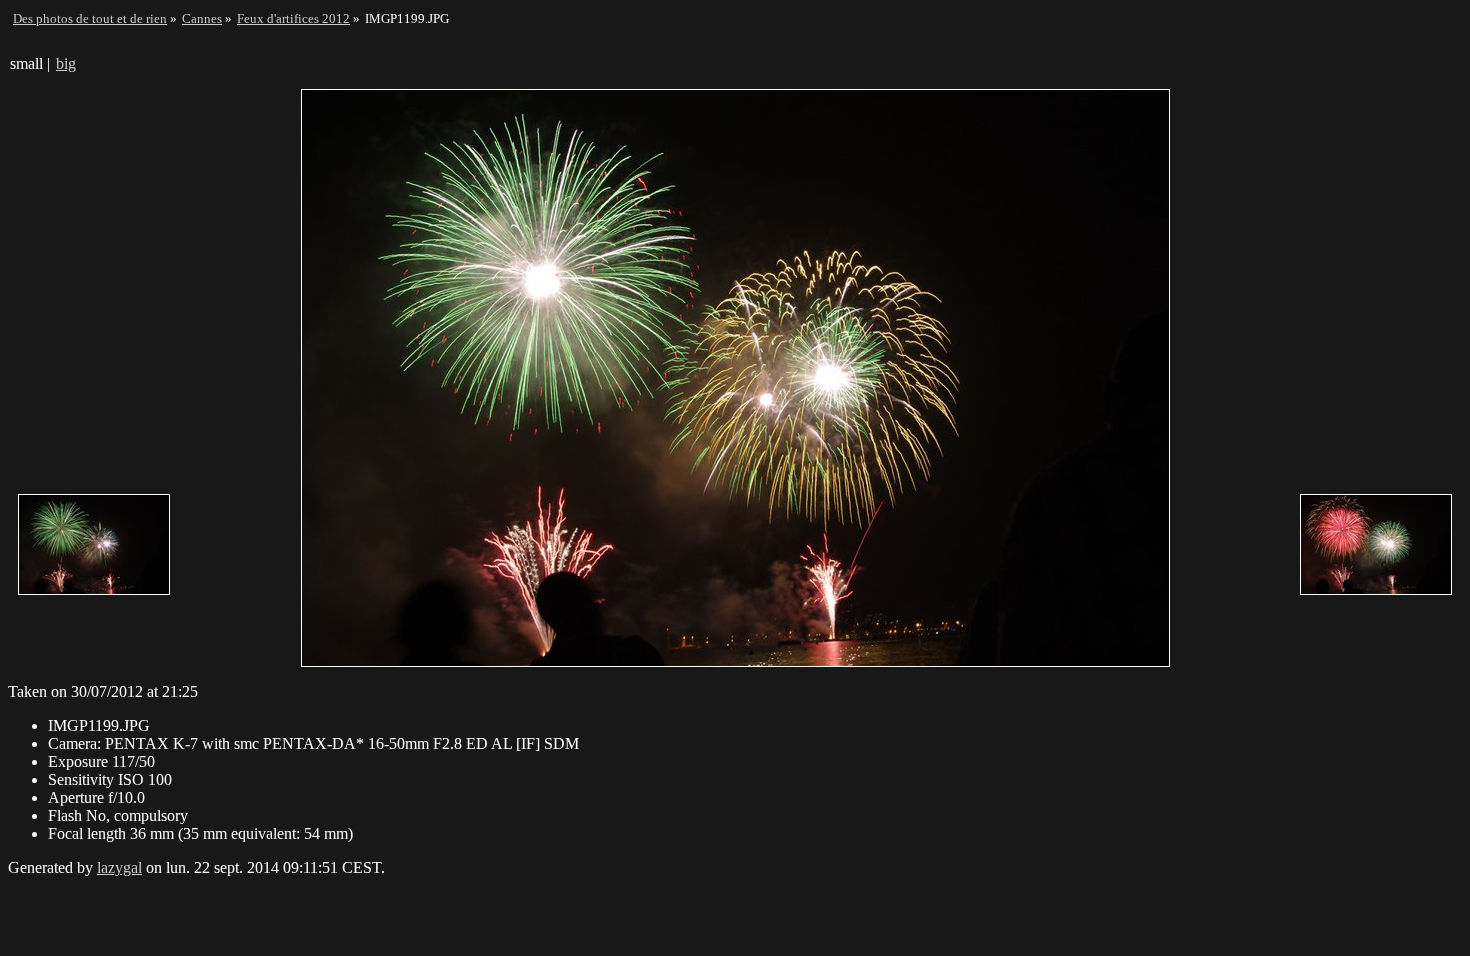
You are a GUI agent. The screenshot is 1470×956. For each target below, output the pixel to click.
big (66, 63)
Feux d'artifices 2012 (293, 18)
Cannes (202, 18)
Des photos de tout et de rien (90, 18)
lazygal (119, 867)
